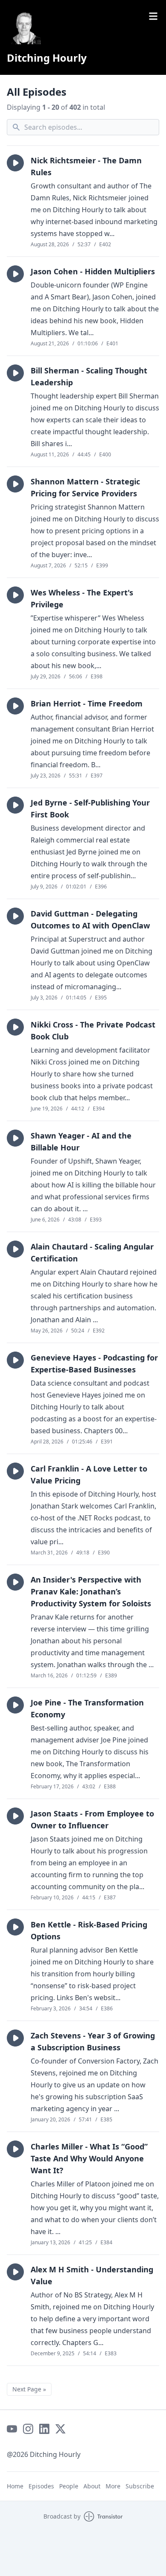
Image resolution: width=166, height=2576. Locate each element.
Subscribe (140, 2486)
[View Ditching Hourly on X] (60, 2429)
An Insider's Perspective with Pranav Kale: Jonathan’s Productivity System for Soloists (91, 1591)
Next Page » (29, 2389)
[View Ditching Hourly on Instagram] (28, 2429)
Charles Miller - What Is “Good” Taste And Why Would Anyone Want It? (89, 2158)
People (69, 2486)
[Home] (24, 27)
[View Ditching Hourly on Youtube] (12, 2429)
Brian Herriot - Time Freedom (87, 703)
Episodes (41, 2486)
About (92, 2486)
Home (15, 2486)
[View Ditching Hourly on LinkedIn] (44, 2429)
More (113, 2486)
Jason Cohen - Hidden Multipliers (93, 271)
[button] (15, 163)
